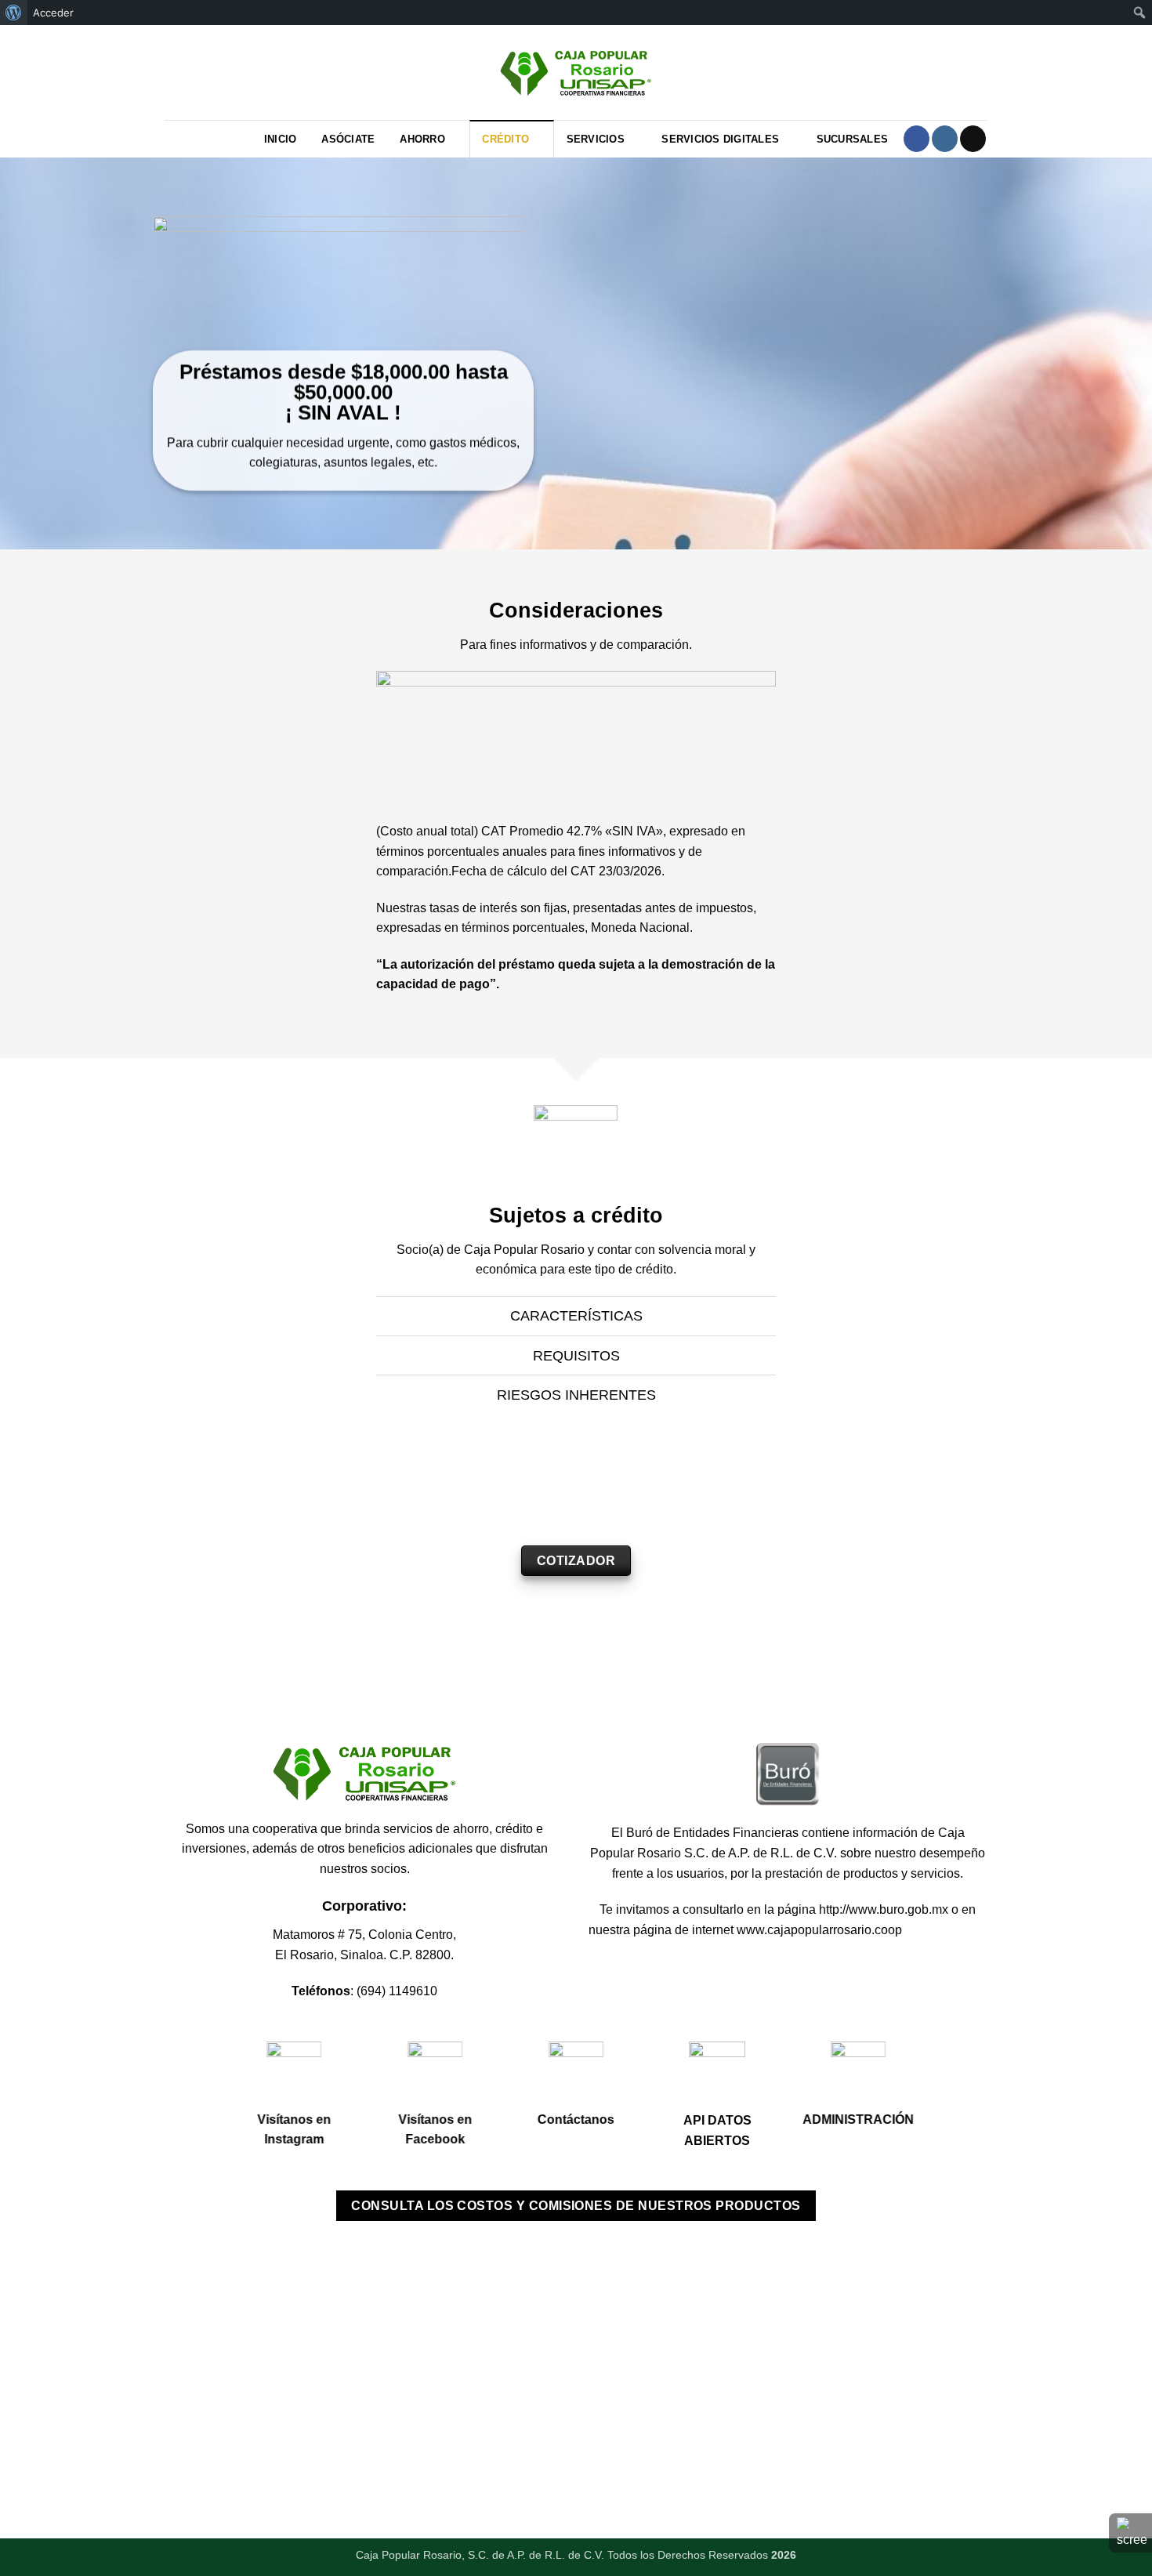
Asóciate (348, 139)
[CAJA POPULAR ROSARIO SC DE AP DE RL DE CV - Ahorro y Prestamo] (576, 72)
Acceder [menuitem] (53, 13)
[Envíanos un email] (973, 139)
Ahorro (422, 139)
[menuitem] (14, 13)
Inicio (281, 139)
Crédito (505, 139)
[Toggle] (364, 1318)
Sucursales (853, 139)
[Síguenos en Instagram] (945, 139)
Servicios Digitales (720, 139)
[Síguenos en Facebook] (917, 139)
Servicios (596, 139)
